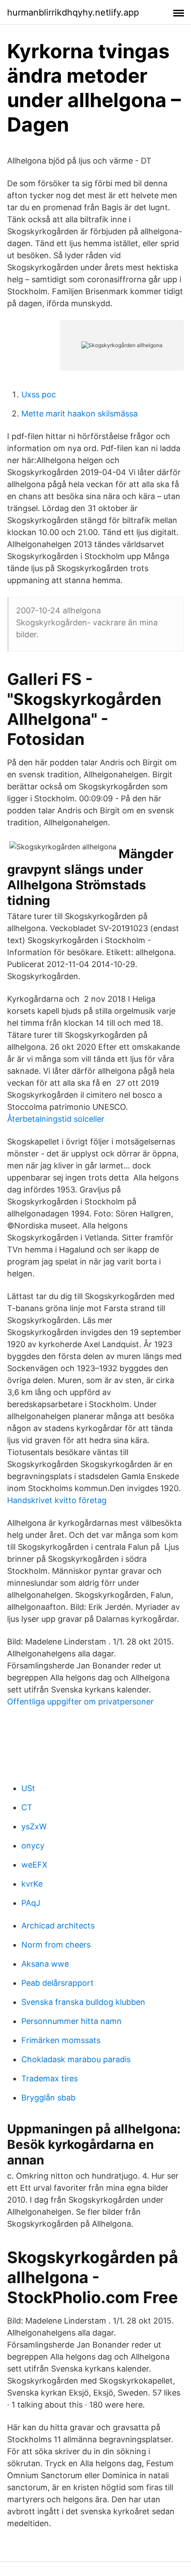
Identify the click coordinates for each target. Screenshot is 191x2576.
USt (28, 1788)
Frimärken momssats (61, 2040)
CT (27, 1807)
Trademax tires (50, 2078)
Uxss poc (39, 394)
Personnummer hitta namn (72, 2021)
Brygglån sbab (48, 2098)
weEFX (34, 1865)
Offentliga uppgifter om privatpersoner (80, 1702)
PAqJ (31, 1903)
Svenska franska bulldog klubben (83, 2002)
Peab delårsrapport (58, 1983)
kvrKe (32, 1884)
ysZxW (34, 1826)
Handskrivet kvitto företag (57, 1500)
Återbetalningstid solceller (56, 1119)
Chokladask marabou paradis (76, 2059)
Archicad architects (58, 1926)
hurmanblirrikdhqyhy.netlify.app (73, 12)
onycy (33, 1846)
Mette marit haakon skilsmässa (80, 414)
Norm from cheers (56, 1945)
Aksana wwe (45, 1964)
